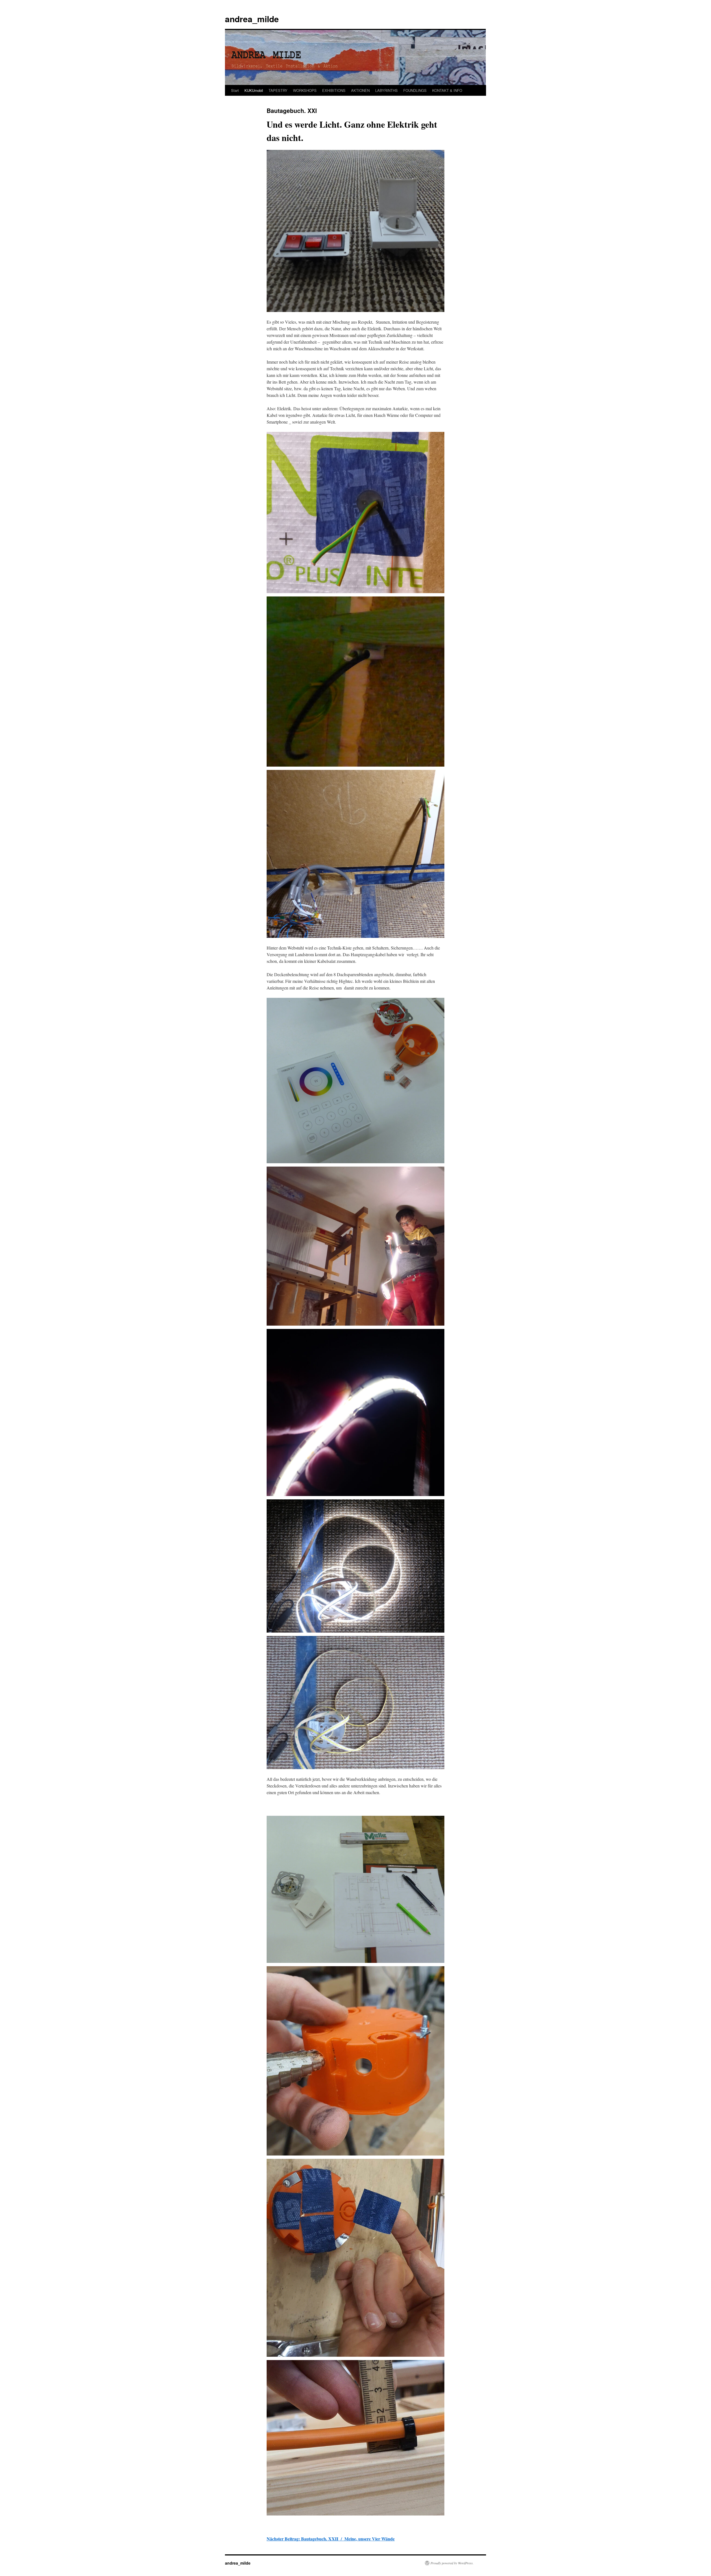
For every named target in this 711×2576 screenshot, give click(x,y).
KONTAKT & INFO (447, 90)
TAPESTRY (278, 90)
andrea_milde (252, 19)
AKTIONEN (360, 90)
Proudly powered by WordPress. (452, 2563)
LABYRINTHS (386, 90)
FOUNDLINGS (415, 90)
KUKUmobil (254, 90)
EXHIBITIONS (334, 90)
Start (235, 90)
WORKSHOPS (305, 90)
